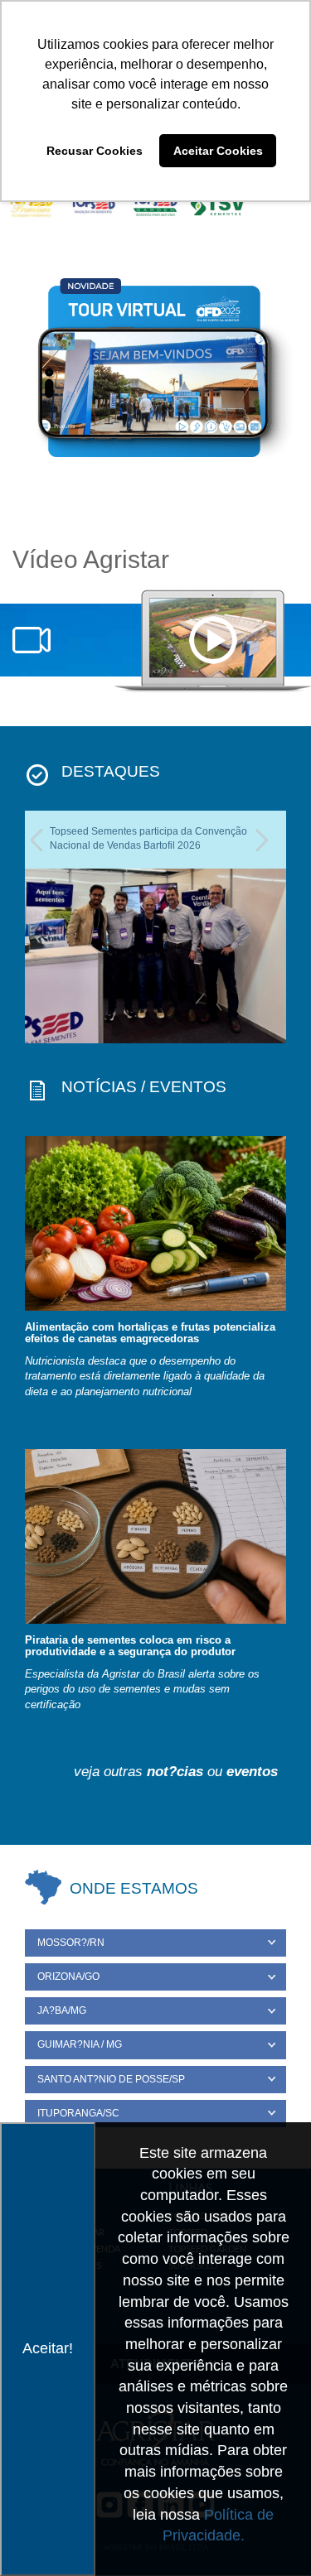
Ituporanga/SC (78, 2113)
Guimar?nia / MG (80, 2044)
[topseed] (93, 206)
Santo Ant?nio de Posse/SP (111, 2079)
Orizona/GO (68, 1977)
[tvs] (218, 206)
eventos (252, 1772)
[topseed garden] (155, 206)
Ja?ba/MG (62, 2010)
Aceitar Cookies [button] (218, 151)
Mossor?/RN (71, 1943)
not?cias (175, 1772)
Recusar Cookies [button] (95, 151)
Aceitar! (48, 2348)
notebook (213, 642)
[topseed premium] (31, 206)
